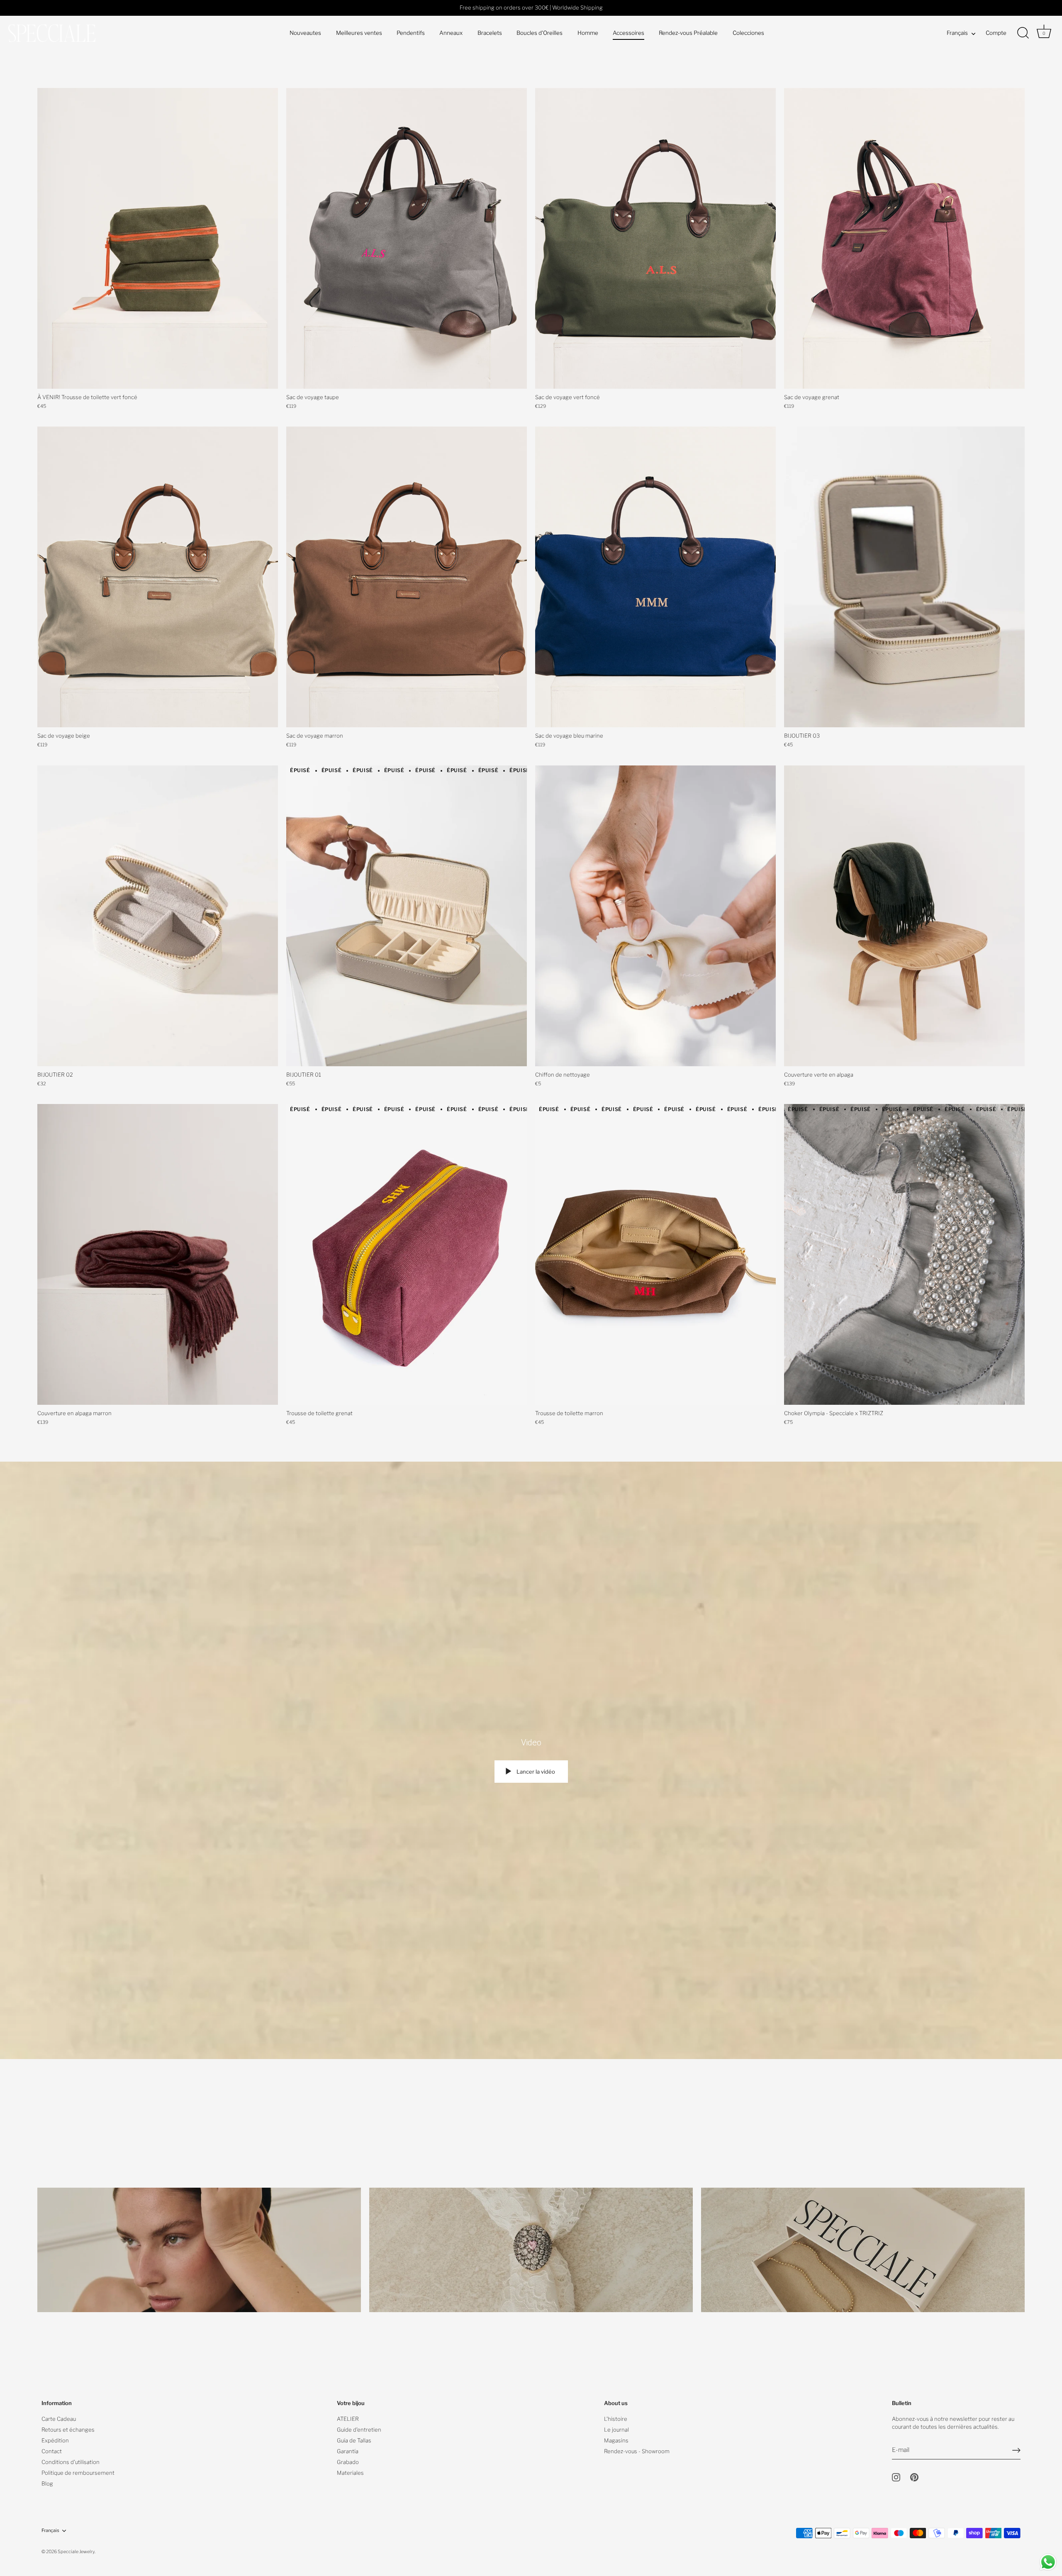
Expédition (55, 2440)
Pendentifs (411, 33)
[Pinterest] (914, 2477)
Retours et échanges (68, 2430)
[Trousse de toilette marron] (655, 1254)
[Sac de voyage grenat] (904, 238)
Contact (52, 2451)
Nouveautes (305, 33)
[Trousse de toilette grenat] (407, 1254)
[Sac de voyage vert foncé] (655, 238)
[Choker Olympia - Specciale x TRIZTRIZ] (904, 1254)
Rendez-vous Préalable (688, 33)
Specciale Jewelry (76, 2552)
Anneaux (451, 33)
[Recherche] (1023, 33)
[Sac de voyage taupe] (407, 238)
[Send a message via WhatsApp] (1048, 2562)
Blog (47, 2483)
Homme (588, 33)
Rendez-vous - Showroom (637, 2451)
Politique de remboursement (78, 2473)
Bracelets (490, 33)
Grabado (348, 2462)
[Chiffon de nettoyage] (655, 916)
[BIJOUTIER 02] (158, 916)
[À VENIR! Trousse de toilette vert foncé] (158, 238)
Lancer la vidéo (535, 1772)
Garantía (348, 2451)
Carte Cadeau (59, 2419)
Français (957, 33)
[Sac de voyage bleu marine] (655, 577)
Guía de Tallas (354, 2440)
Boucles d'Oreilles (540, 33)
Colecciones (748, 33)
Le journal (616, 2430)
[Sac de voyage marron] (407, 577)
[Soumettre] (1016, 2450)
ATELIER (348, 2419)
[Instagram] (896, 2477)
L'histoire (616, 2419)
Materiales (350, 2473)
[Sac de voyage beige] (158, 577)
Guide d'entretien (359, 2430)
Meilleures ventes (359, 33)
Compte (996, 33)
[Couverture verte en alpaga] (904, 916)
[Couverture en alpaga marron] (158, 1254)
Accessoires (628, 33)
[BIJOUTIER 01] (407, 916)
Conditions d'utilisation (71, 2462)
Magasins (616, 2440)
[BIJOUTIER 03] (904, 577)
